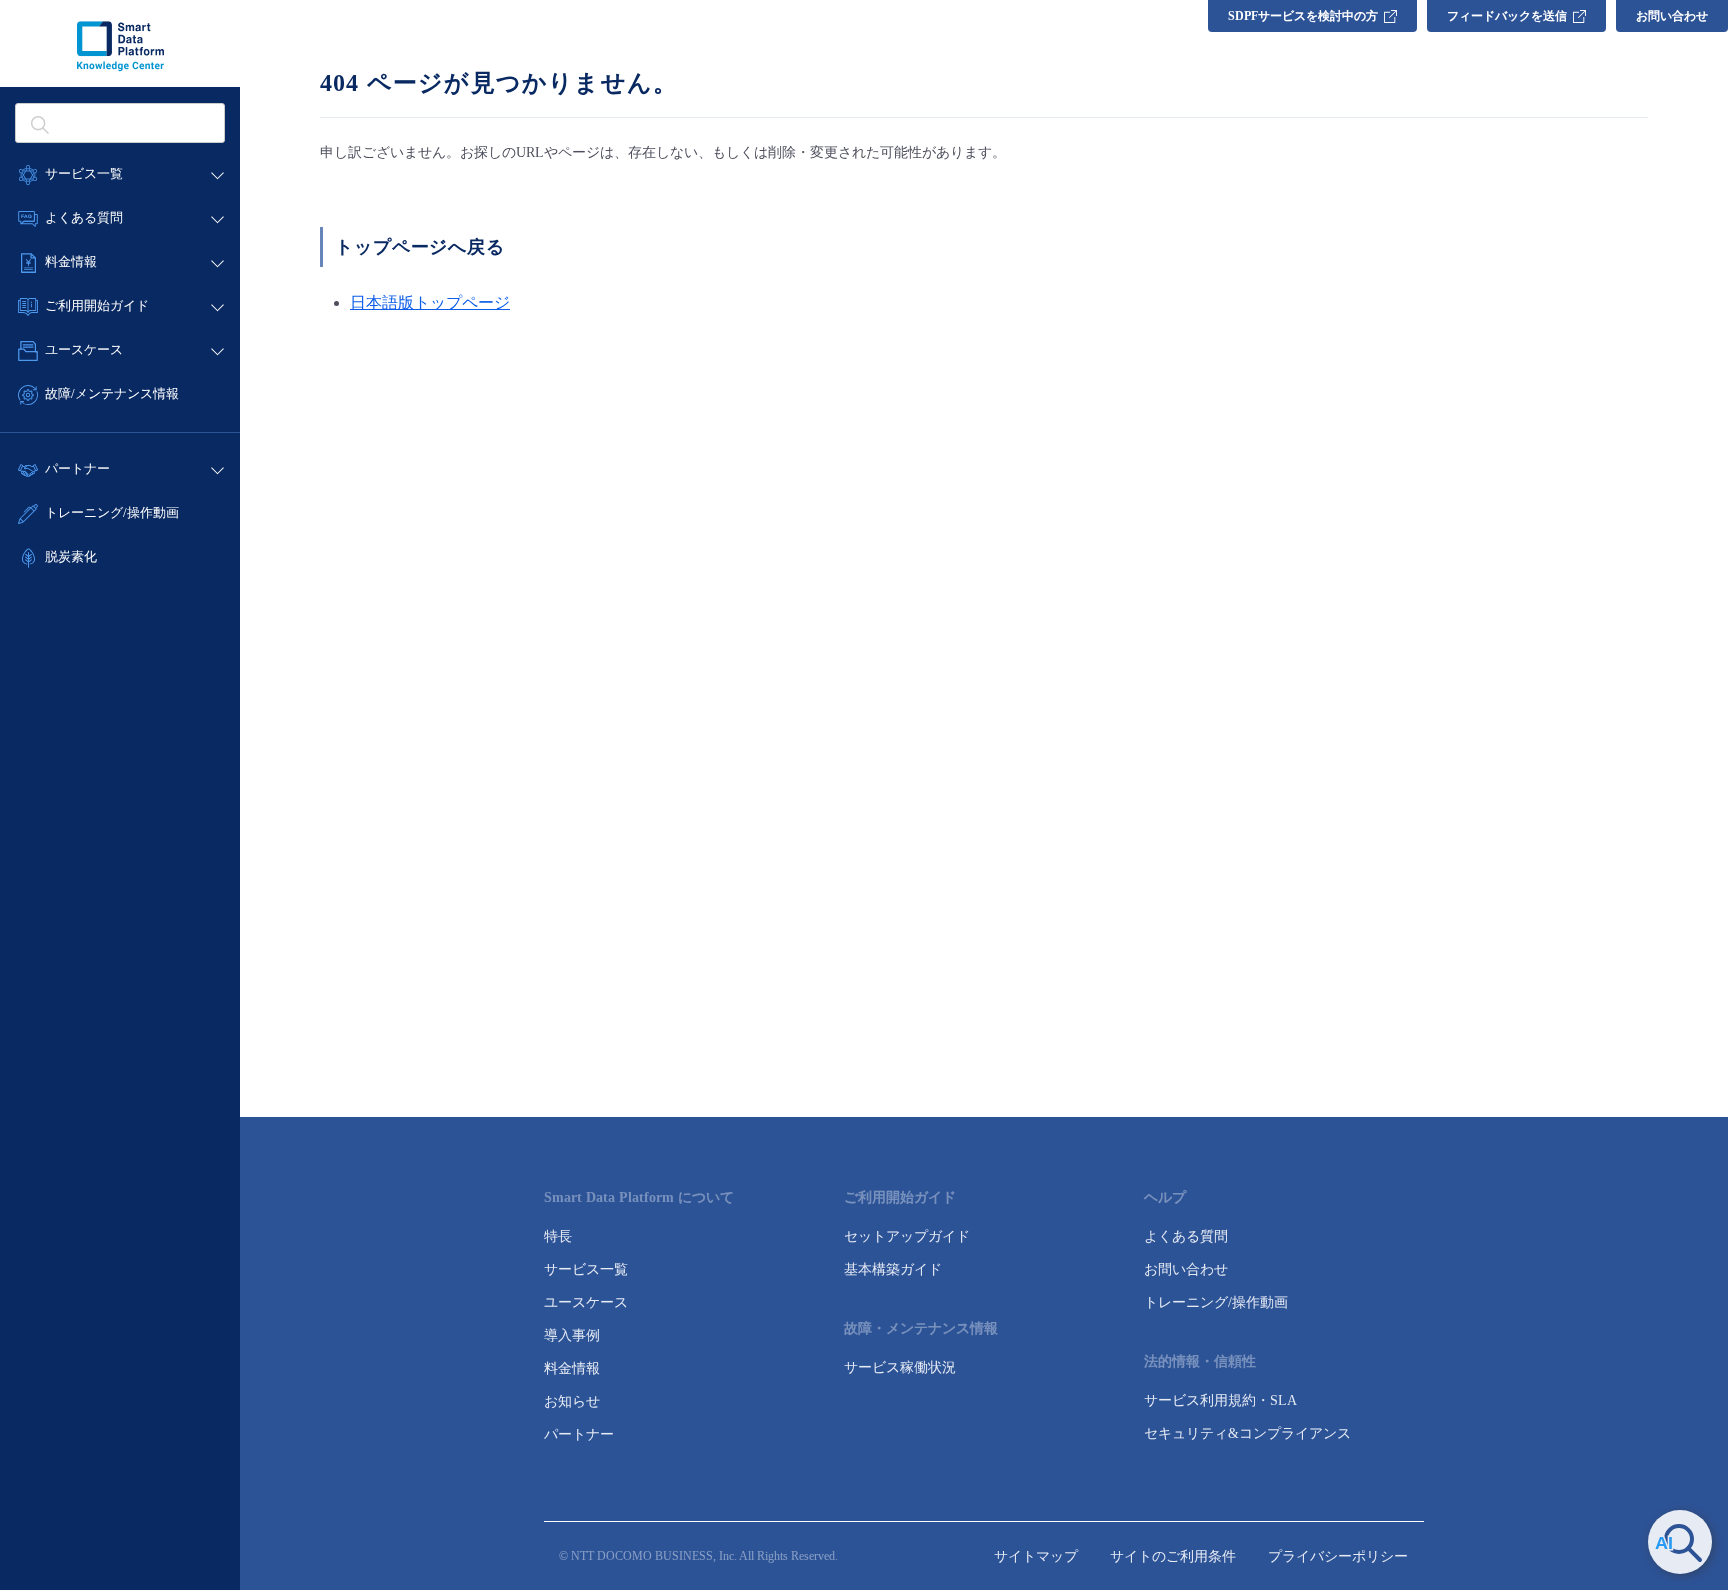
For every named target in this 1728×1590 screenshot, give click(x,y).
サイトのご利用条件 (1173, 1556)
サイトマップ (1036, 1556)
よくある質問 (1186, 1236)
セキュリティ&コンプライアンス (1247, 1433)
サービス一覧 (586, 1269)
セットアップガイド (907, 1236)
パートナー (579, 1434)
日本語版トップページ (430, 302)
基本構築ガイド (893, 1269)
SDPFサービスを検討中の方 (1303, 16)
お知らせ (572, 1401)
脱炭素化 (71, 556)
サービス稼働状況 (900, 1367)
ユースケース (586, 1302)
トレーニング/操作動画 (112, 512)
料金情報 (572, 1368)
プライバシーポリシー (1338, 1556)
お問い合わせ (1672, 16)
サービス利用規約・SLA (1220, 1400)
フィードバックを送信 (1507, 16)
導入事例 (572, 1335)
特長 (558, 1236)
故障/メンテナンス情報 (112, 393)
